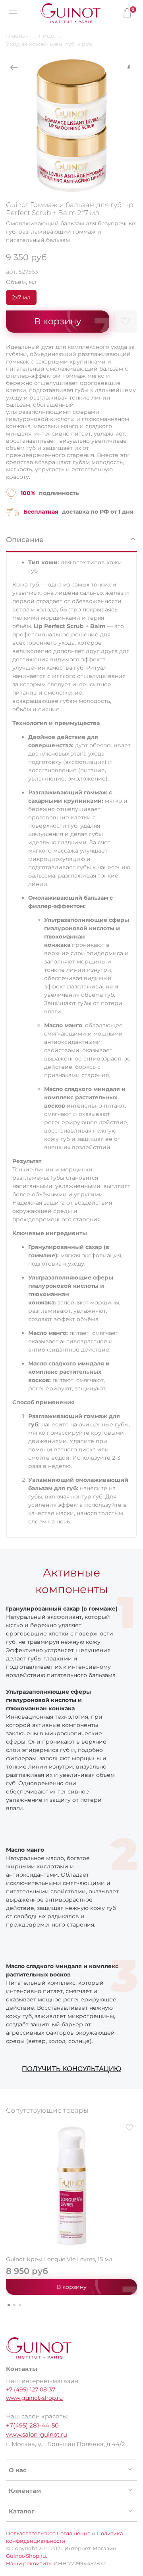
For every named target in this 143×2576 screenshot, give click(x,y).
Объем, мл (21, 282)
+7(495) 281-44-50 (32, 2425)
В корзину (72, 2287)
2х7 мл (21, 297)
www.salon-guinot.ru (37, 2434)
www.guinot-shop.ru (34, 2398)
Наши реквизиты (29, 2564)
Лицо (46, 36)
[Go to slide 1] (9, 2305)
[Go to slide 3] (20, 2305)
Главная (17, 36)
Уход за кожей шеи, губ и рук (49, 44)
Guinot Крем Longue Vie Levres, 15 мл (59, 2259)
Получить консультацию (71, 2069)
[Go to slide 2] (14, 2305)
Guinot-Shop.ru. (27, 2556)
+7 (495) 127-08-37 (31, 2389)
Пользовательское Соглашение (48, 2533)
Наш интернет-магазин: (43, 2381)
